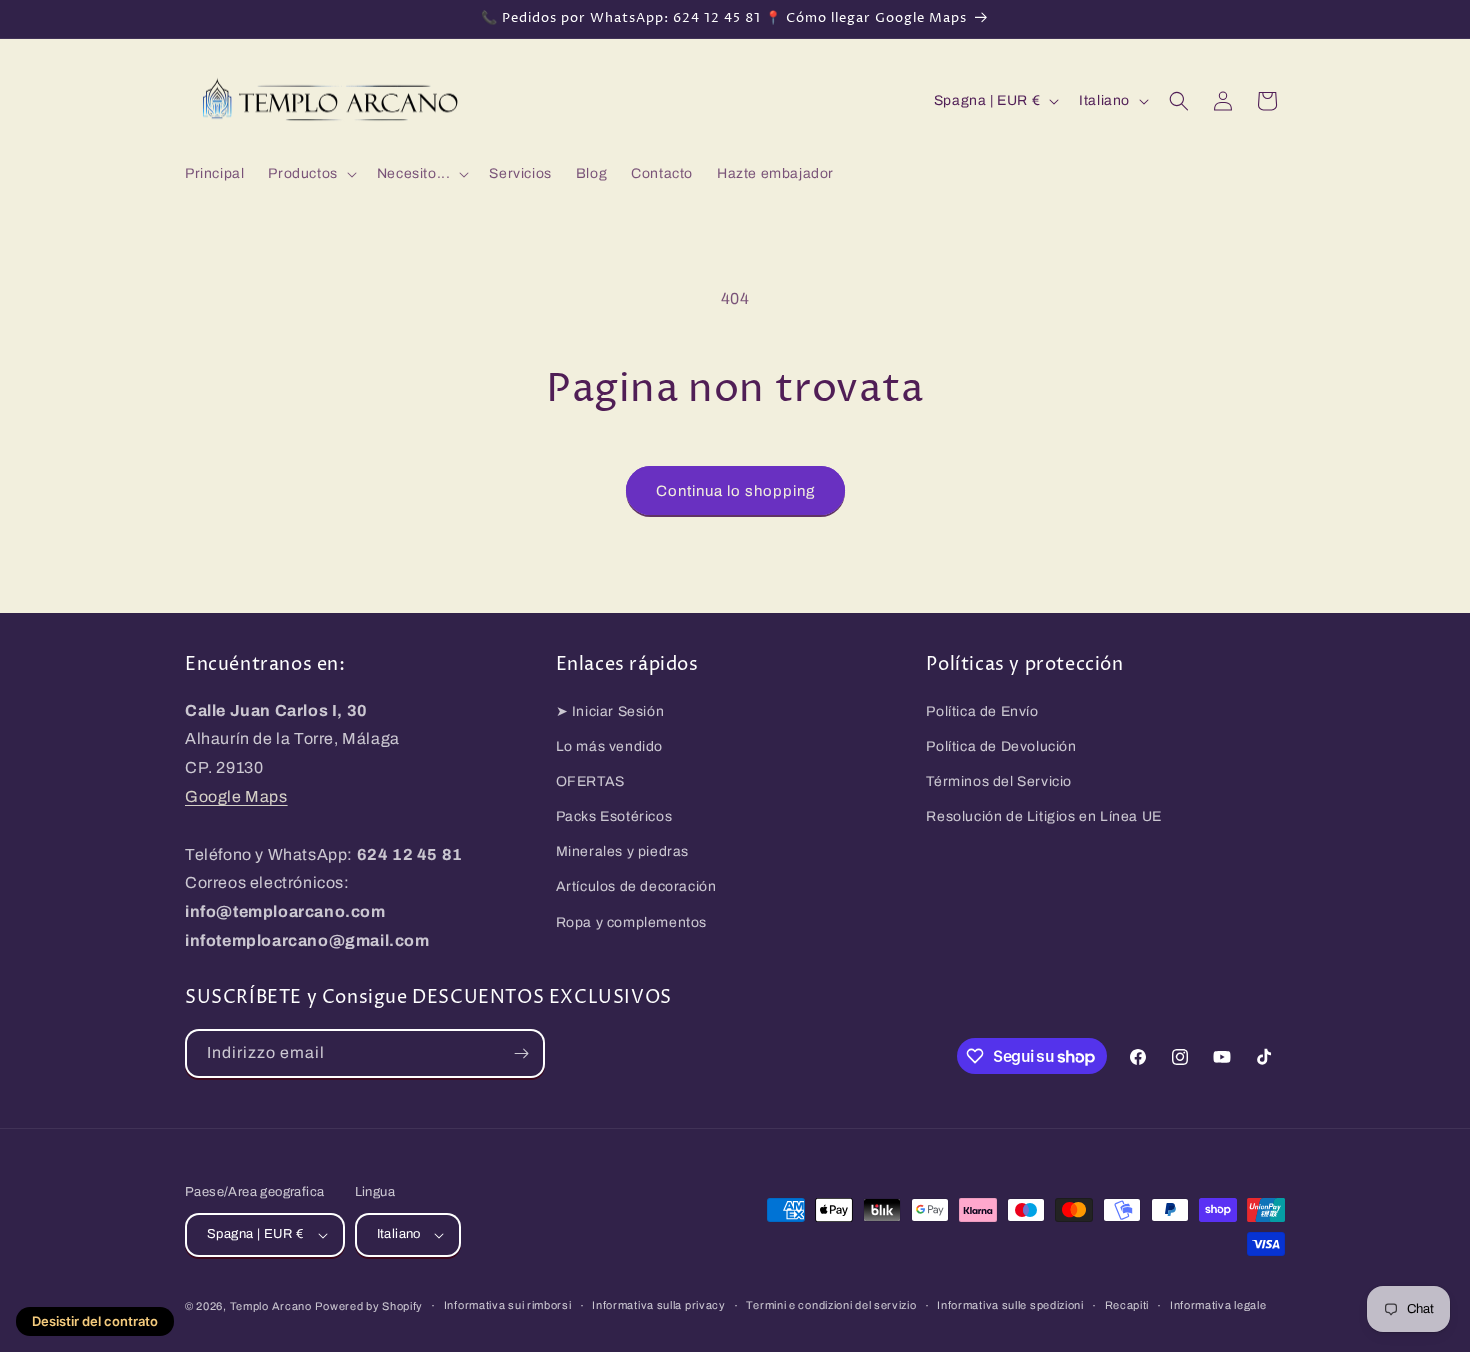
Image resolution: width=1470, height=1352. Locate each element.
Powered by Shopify (369, 1306)
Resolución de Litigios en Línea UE (1043, 816)
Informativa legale (1218, 1305)
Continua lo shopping (735, 491)
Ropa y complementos (631, 922)
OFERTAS (590, 781)
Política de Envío (982, 711)
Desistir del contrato (95, 1321)
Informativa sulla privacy (659, 1305)
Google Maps (236, 796)
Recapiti (1127, 1305)
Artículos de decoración (636, 886)
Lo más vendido (609, 746)
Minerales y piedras (622, 851)
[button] (310, 174)
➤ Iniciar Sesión (610, 711)
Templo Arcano (271, 1306)
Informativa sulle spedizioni (1010, 1305)
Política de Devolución (1001, 746)
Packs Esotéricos (614, 816)
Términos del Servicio (999, 781)
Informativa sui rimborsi (508, 1305)
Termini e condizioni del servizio (831, 1305)
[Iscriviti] (521, 1053)
